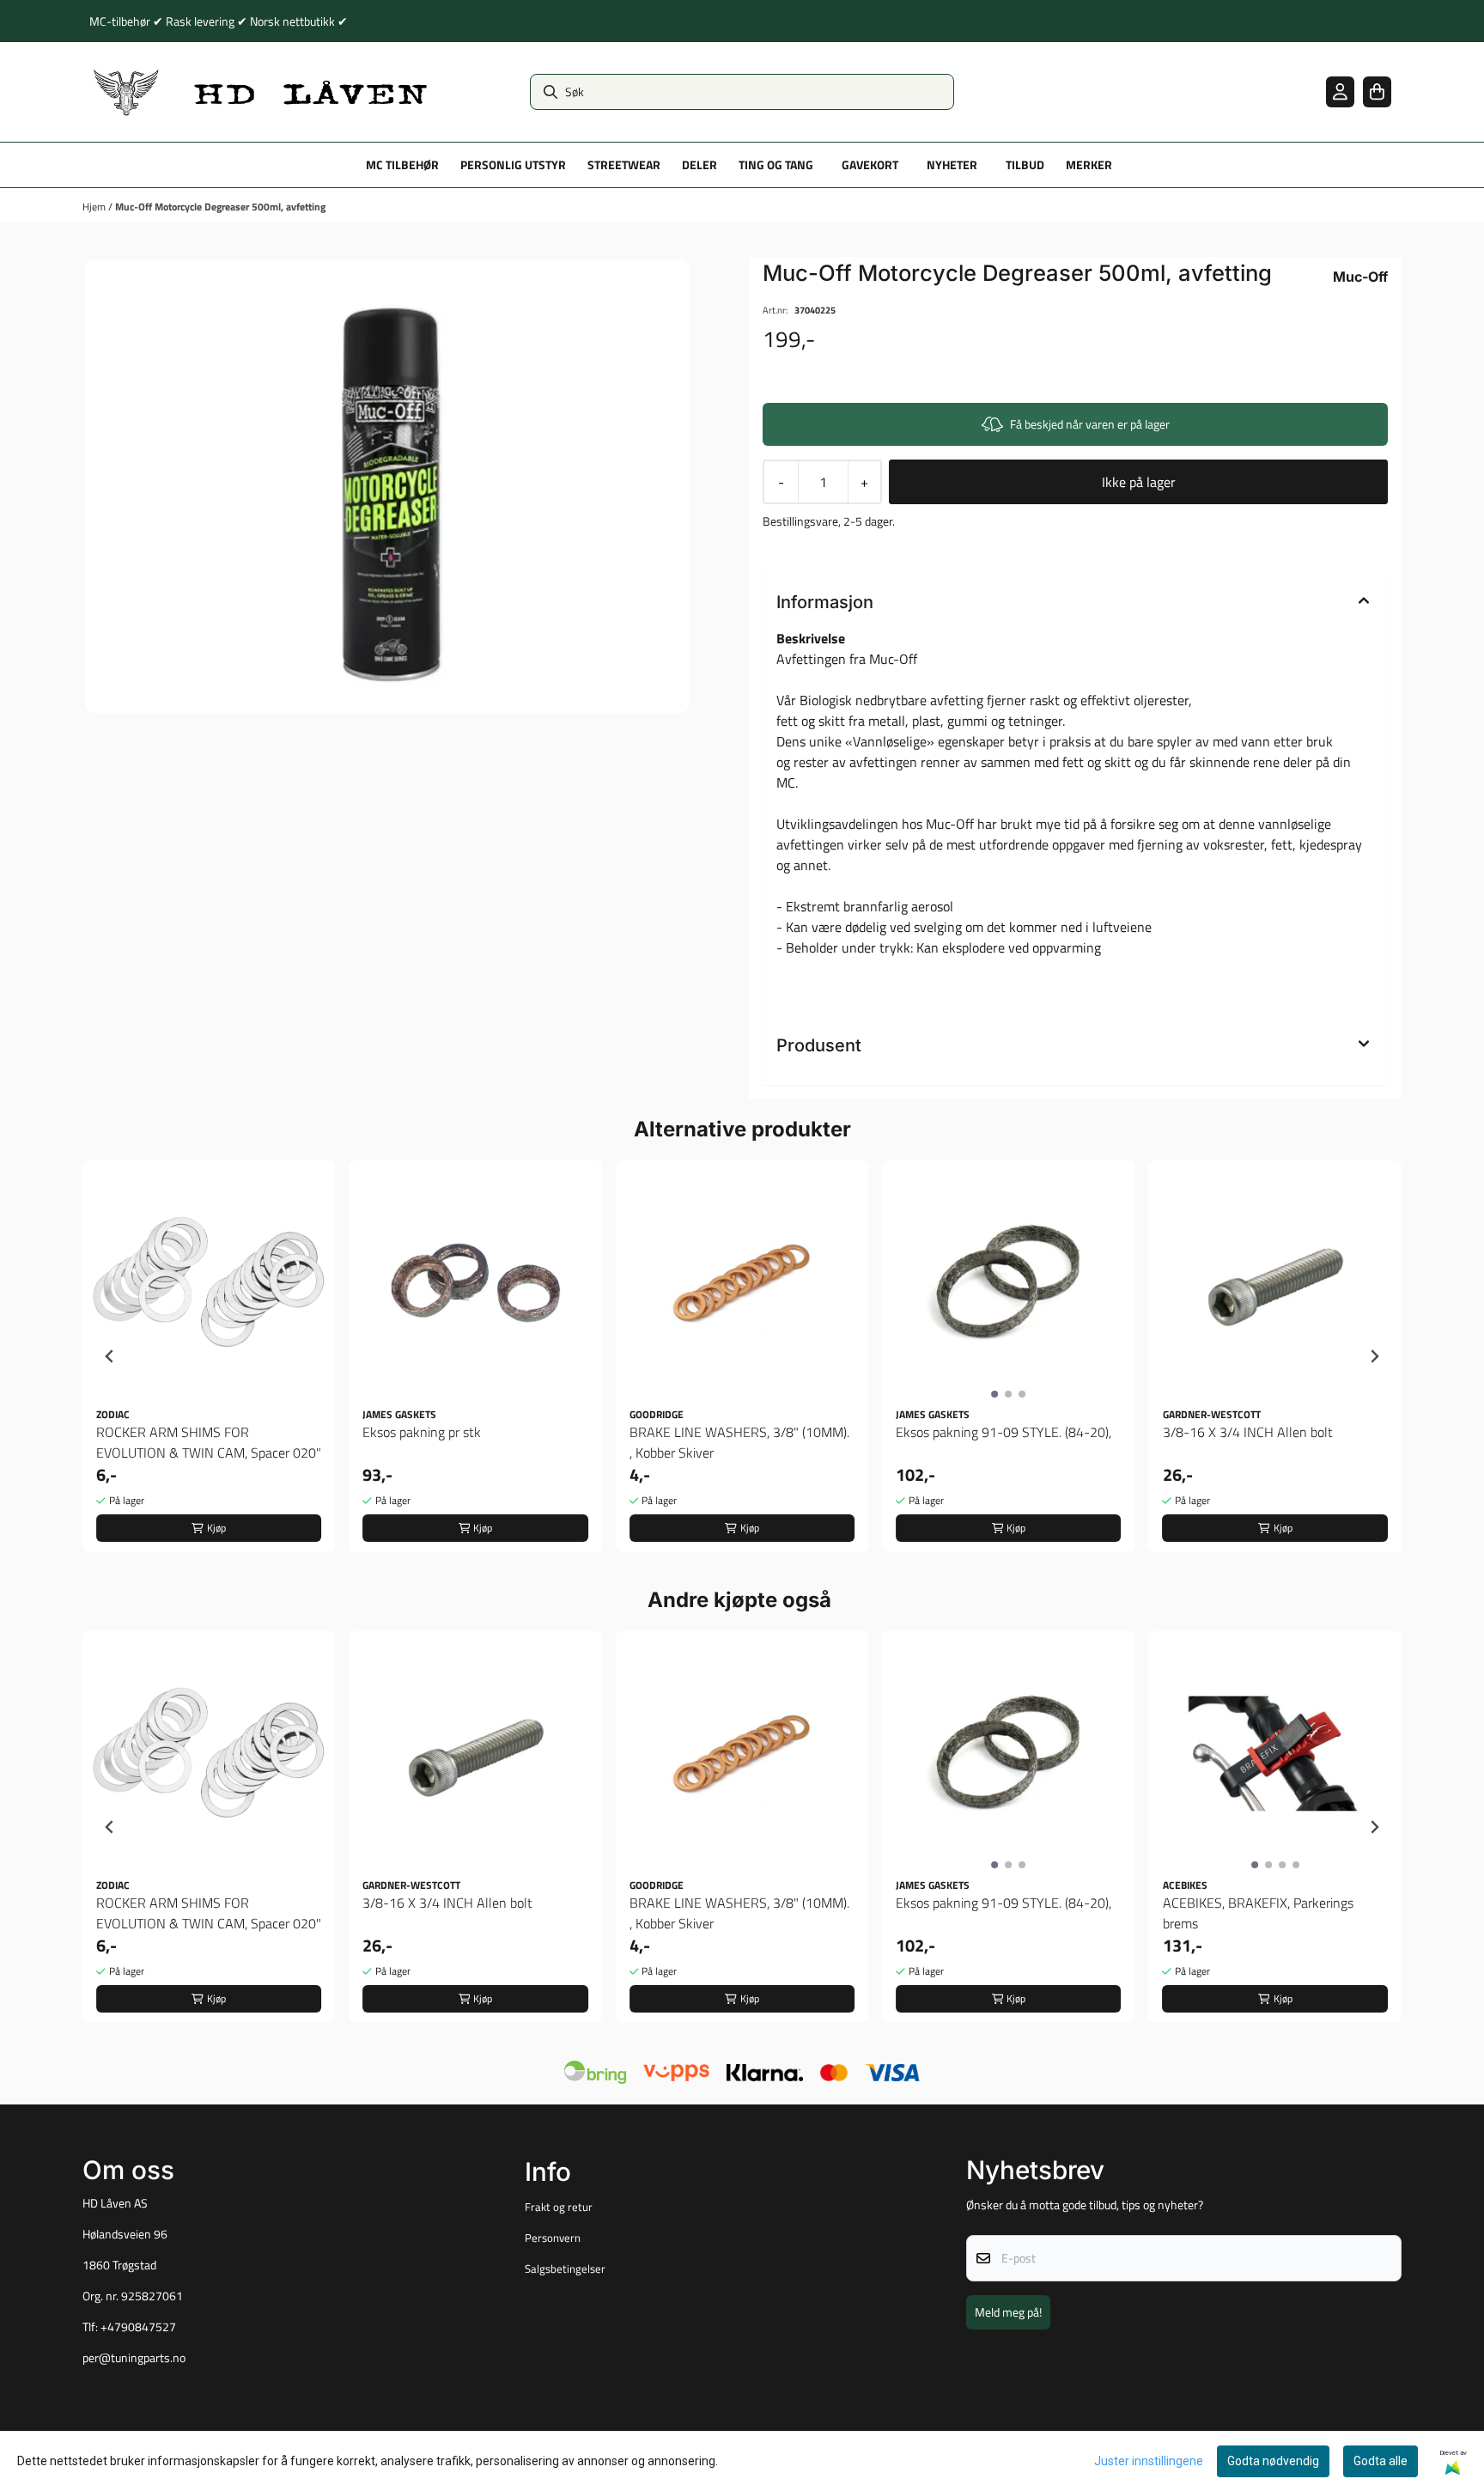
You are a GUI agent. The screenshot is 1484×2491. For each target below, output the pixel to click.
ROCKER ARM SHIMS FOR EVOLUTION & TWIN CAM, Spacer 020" (209, 1442)
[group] (209, 1356)
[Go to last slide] (110, 1356)
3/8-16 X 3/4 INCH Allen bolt (1248, 1432)
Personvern (553, 2238)
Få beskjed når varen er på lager (1090, 424)
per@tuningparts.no (134, 2358)
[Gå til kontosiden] (1340, 91)
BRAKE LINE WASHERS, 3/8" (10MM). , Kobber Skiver (739, 1442)
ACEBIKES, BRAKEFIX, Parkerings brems (1258, 1913)
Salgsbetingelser (565, 2269)
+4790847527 (138, 2327)
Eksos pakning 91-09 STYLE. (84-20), (1004, 1432)
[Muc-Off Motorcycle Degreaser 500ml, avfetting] (387, 486)
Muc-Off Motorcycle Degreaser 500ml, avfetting (220, 207)
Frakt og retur (559, 2207)
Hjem (95, 207)
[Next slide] (1374, 1356)
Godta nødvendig (1273, 2461)
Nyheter (952, 165)
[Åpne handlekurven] (1377, 91)
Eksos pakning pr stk (422, 1432)
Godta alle (1381, 2461)
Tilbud (1025, 165)
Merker (1089, 165)
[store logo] (261, 92)
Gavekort (870, 165)
